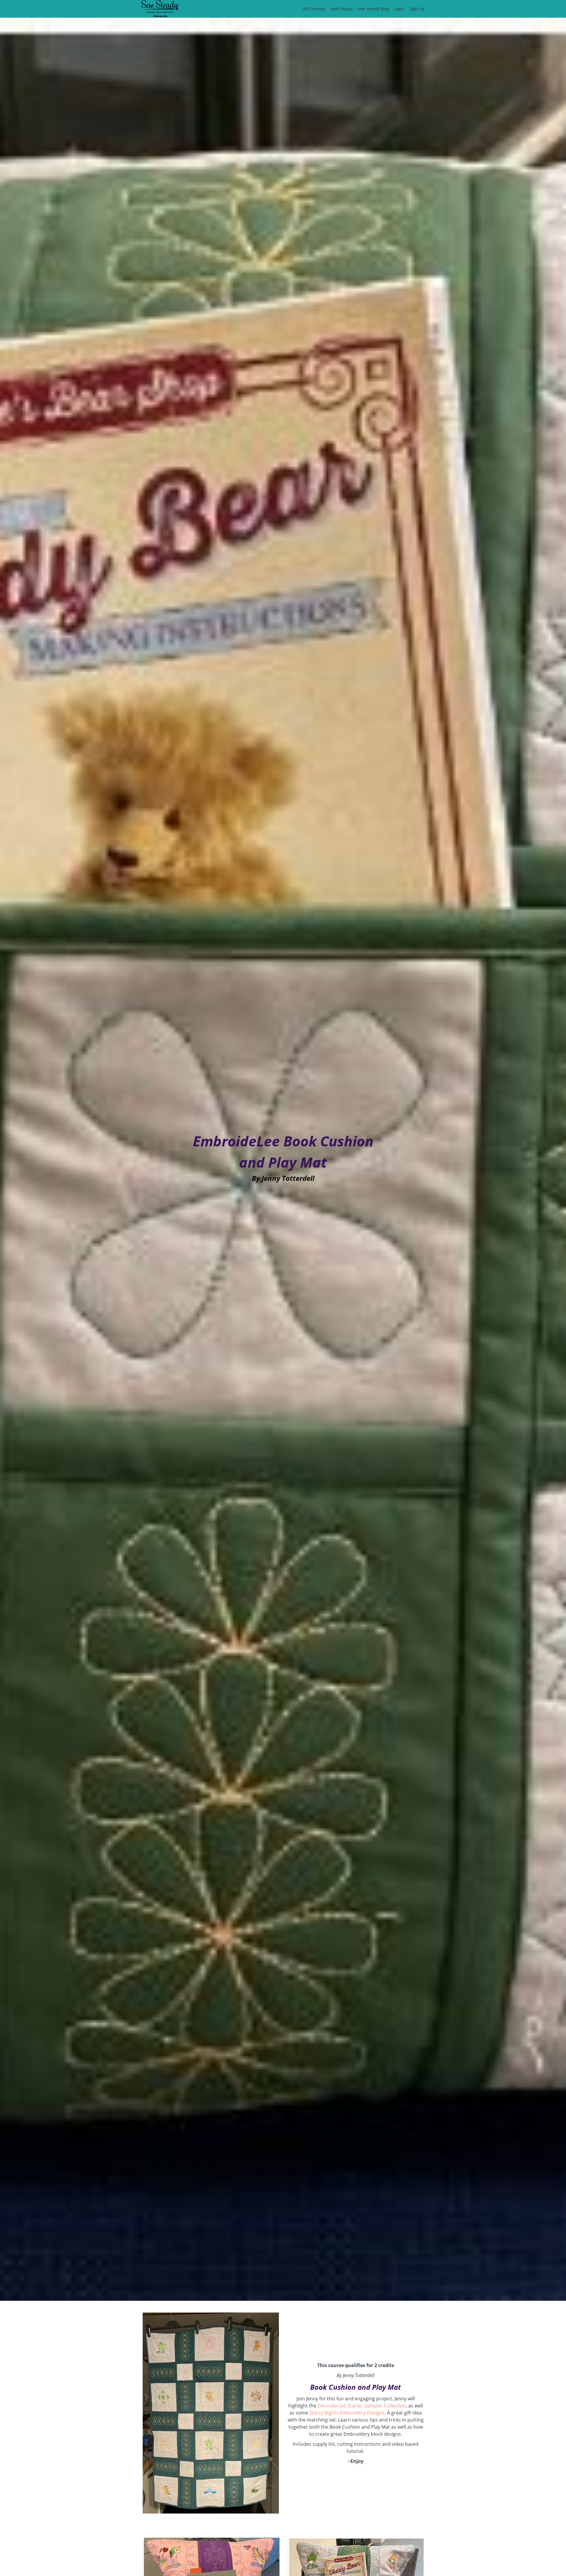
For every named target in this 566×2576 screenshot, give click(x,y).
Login (399, 9)
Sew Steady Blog (373, 9)
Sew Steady (341, 9)
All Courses (314, 9)
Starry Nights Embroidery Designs (347, 2413)
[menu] (361, 9)
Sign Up (417, 9)
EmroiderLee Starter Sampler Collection (362, 2406)
